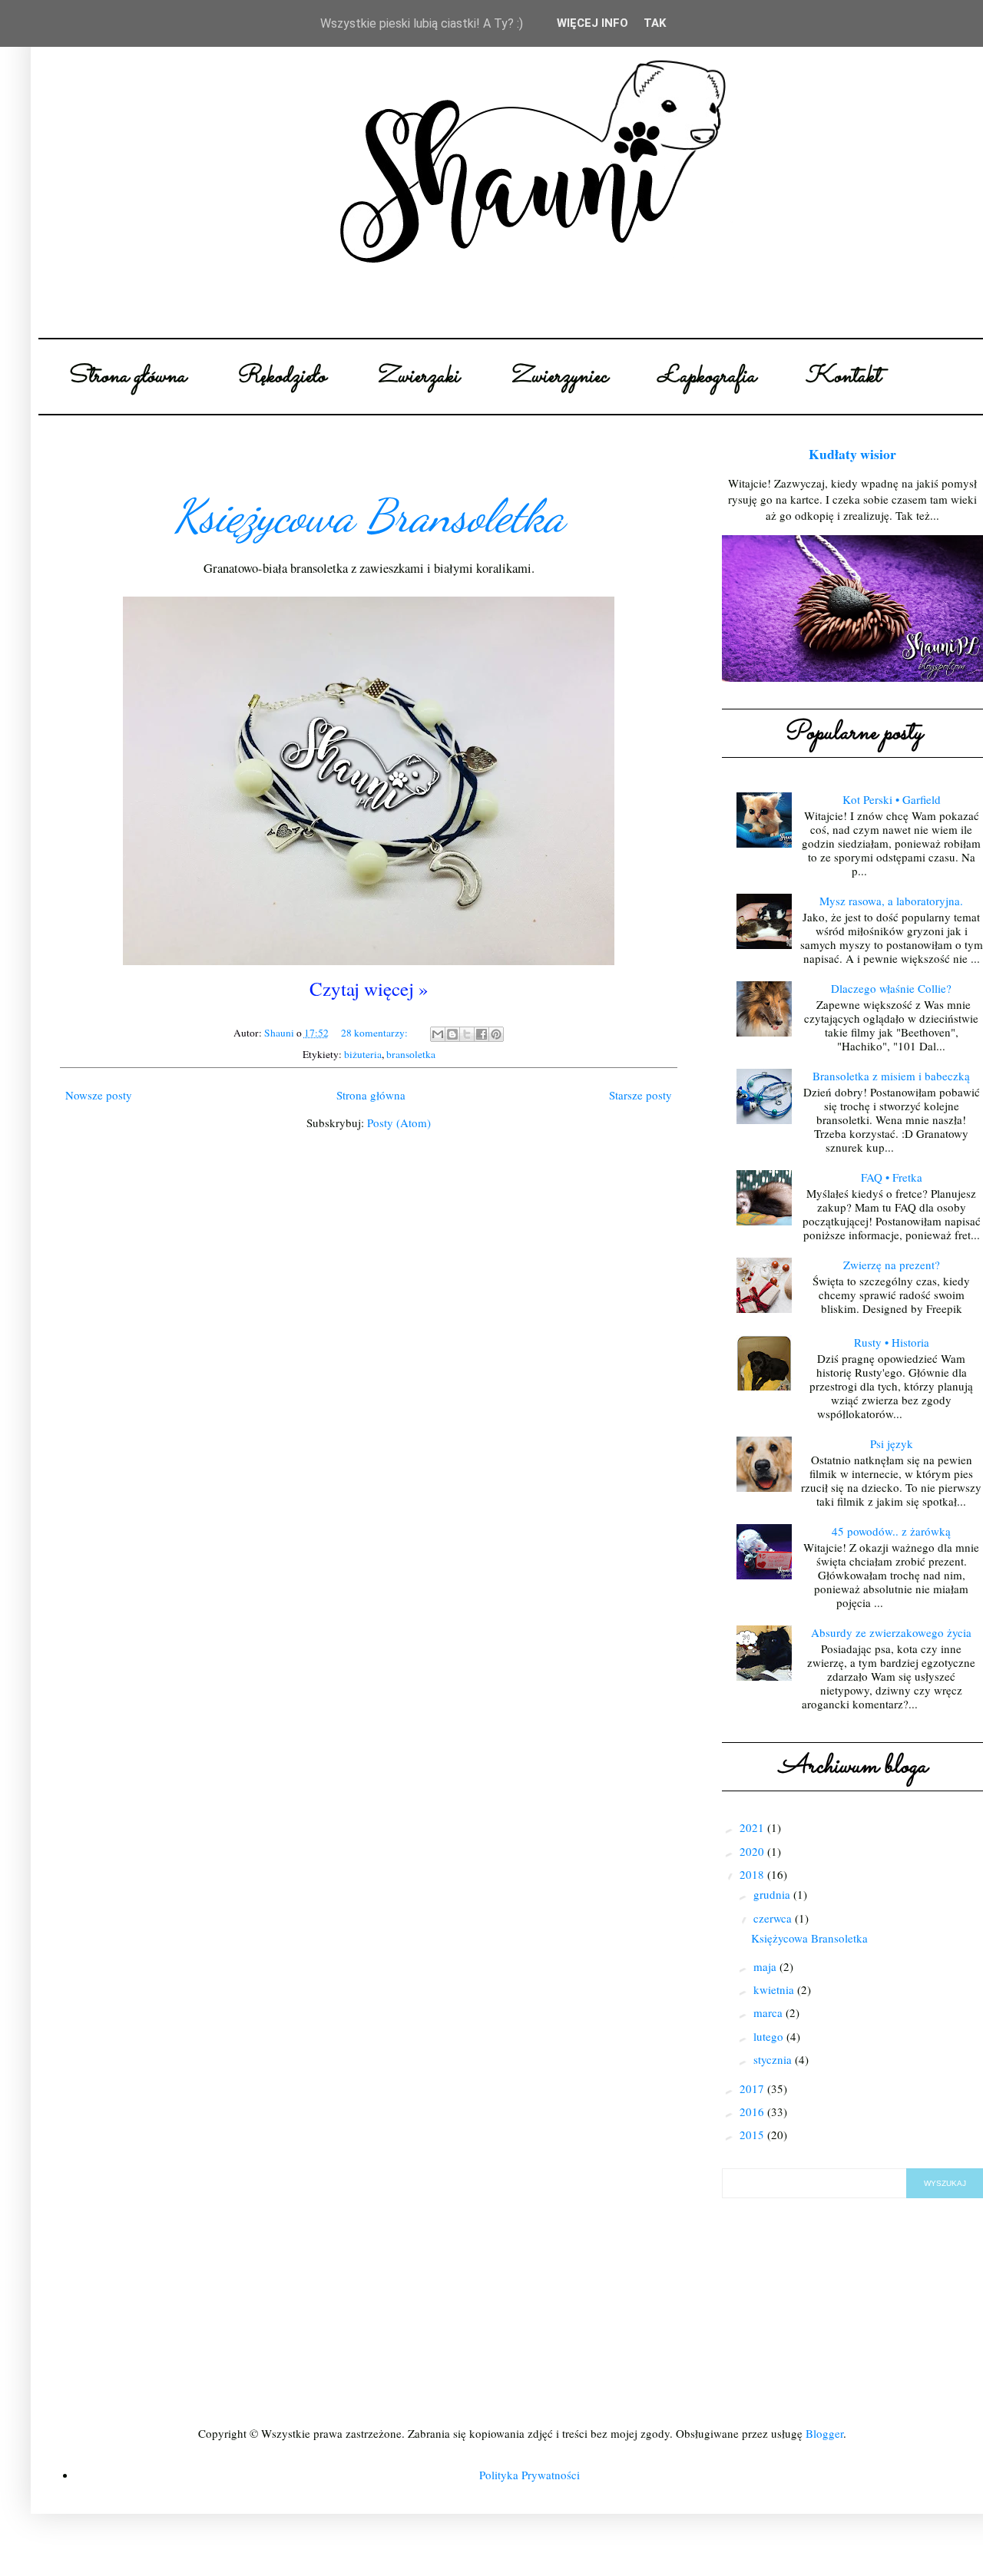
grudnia (773, 1894)
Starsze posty (640, 1095)
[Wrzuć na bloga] (452, 1034)
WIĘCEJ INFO (592, 23)
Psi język (892, 1443)
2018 (753, 1874)
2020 (753, 1851)
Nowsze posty (99, 1095)
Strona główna (126, 377)
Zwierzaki (417, 377)
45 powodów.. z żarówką (891, 1531)
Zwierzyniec (558, 377)
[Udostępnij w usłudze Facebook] (482, 1034)
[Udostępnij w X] (467, 1034)
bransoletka (411, 1054)
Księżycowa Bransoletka (369, 516)
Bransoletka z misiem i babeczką (891, 1076)
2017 (753, 2088)
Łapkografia (707, 377)
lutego (770, 2036)
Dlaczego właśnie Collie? (891, 988)
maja (766, 1966)
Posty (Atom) (399, 1123)
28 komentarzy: (376, 1033)
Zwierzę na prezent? (892, 1265)
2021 (753, 1827)
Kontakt (843, 377)
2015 (753, 2135)
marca (770, 2012)
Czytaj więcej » (369, 989)
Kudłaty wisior (852, 454)
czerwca (774, 1918)
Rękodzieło (281, 377)
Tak (655, 23)
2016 (753, 2111)
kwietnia (775, 1989)
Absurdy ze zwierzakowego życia (891, 1632)
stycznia (774, 2059)
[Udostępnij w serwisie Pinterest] (496, 1034)
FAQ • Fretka (892, 1177)
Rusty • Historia (892, 1342)
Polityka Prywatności (530, 2475)
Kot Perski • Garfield (892, 799)
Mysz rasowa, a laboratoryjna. (891, 901)
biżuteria (363, 1054)
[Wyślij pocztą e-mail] (438, 1034)
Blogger (824, 2433)
